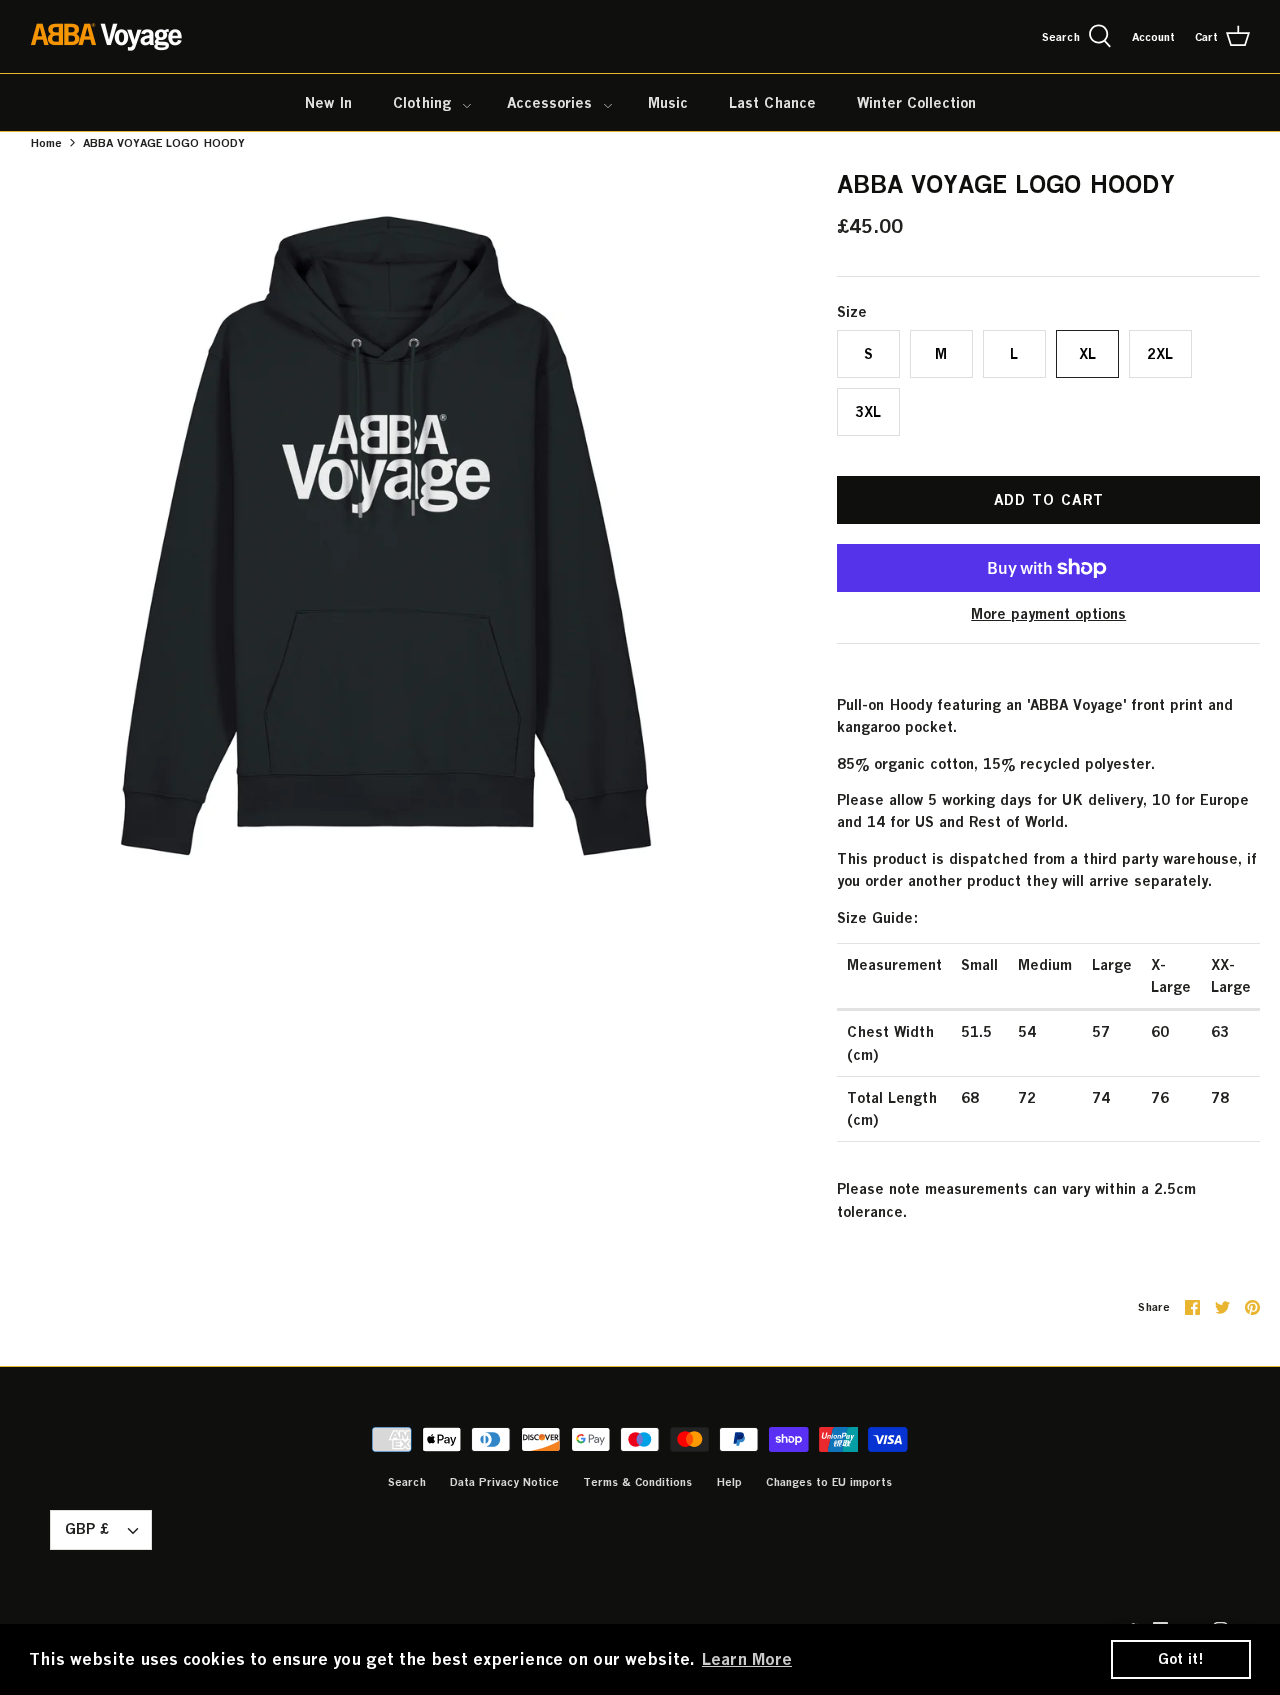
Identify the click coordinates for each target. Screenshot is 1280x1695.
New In (328, 102)
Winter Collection (916, 102)
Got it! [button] (1181, 1658)
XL (1087, 353)
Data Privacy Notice (504, 1481)
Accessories (549, 102)
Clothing (422, 102)
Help (729, 1481)
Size (852, 311)
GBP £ (87, 1528)
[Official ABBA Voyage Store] (107, 36)
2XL (1160, 353)
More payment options (1048, 614)
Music (668, 102)
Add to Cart (1049, 499)
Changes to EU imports (829, 1481)
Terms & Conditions (637, 1481)
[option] (386, 536)
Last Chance (772, 102)
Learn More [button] (747, 1659)
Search (407, 1481)
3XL (868, 411)
